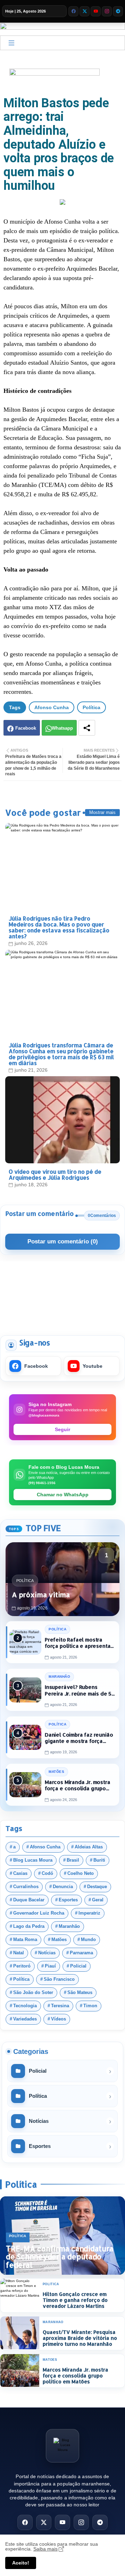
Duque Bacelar (29, 1900)
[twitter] (85, 11)
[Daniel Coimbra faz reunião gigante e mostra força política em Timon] (25, 1737)
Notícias (47, 1953)
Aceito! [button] (21, 2563)
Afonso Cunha (52, 707)
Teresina (60, 2006)
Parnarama (81, 1953)
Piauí (50, 1966)
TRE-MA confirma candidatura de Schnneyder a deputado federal (60, 2257)
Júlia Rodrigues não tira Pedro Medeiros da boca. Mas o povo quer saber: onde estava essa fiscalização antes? (59, 927)
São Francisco (59, 1979)
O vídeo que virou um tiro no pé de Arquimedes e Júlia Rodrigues (55, 1174)
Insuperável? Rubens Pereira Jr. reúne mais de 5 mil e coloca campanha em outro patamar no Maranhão (80, 1690)
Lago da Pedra (29, 1926)
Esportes (68, 1900)
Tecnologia (25, 2006)
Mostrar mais (102, 812)
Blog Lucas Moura (33, 1860)
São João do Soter (33, 1993)
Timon (90, 2006)
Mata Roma (25, 1940)
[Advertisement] (62, 1294)
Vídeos (59, 2019)
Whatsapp (62, 728)
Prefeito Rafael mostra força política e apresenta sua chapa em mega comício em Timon (80, 1643)
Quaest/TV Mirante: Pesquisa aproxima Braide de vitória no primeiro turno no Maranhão (80, 2338)
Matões (59, 1940)
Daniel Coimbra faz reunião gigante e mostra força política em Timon (79, 1738)
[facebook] (73, 11)
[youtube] (96, 11)
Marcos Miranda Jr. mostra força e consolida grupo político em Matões (78, 1786)
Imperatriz (89, 1913)
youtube (93, 1366)
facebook (36, 1366)
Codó (47, 1873)
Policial (78, 1966)
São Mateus (80, 1993)
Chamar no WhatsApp (63, 1495)
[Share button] (87, 728)
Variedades (25, 2019)
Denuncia (63, 1887)
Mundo (88, 1940)
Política (91, 707)
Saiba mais (45, 2549)
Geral (98, 1900)
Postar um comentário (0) (63, 1242)
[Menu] (11, 43)
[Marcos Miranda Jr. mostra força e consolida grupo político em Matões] (25, 1785)
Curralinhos (26, 1887)
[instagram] (107, 11)
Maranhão (69, 1926)
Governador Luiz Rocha (39, 1913)
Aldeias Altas (89, 1847)
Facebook (26, 728)
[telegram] (118, 11)
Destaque (97, 1887)
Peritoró (22, 1966)
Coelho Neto (81, 1873)
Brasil (73, 1860)
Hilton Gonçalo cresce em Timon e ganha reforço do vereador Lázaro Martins (75, 2300)
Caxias (20, 1873)
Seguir (62, 1429)
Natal (19, 1953)
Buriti (99, 1860)
